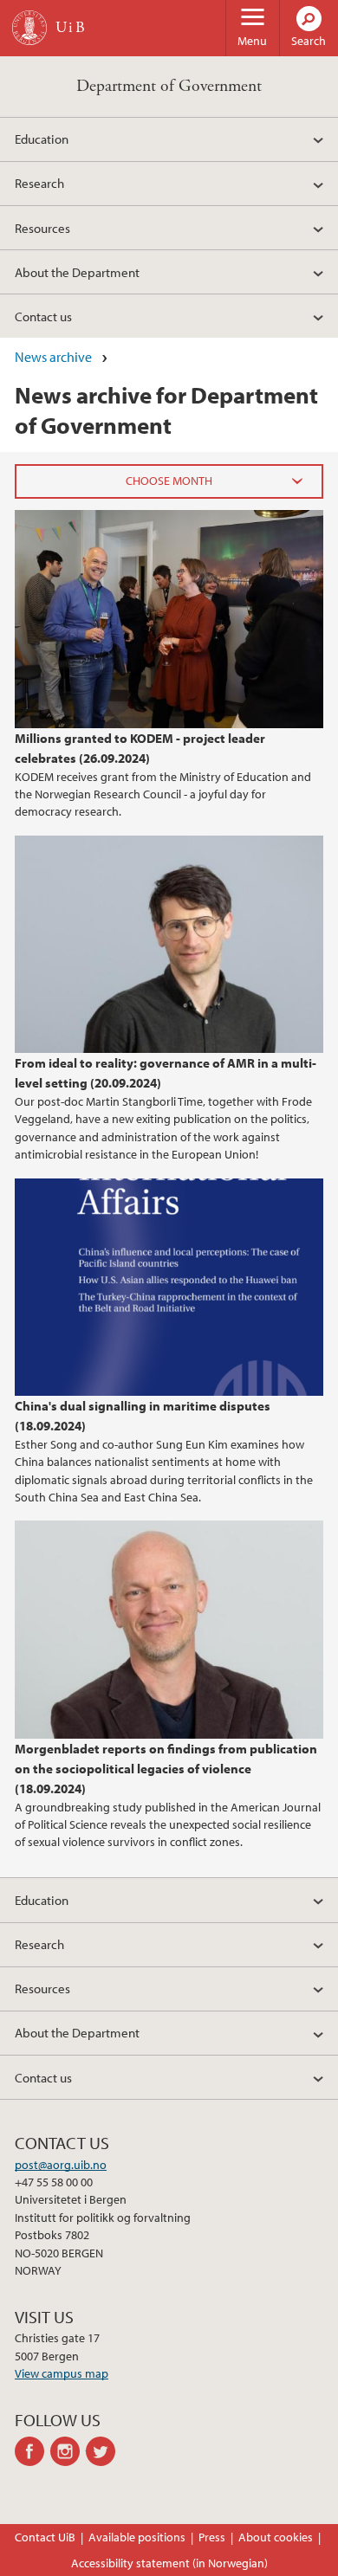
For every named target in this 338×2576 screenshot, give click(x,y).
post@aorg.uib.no (61, 2165)
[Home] (29, 28)
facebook (32, 2451)
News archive (53, 357)
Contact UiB (45, 2537)
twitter (104, 2451)
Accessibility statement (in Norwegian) (169, 2563)
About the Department (77, 272)
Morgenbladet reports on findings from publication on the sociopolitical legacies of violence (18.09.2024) (166, 1768)
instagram (68, 2451)
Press (212, 2537)
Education (42, 139)
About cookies (276, 2537)
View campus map (62, 2373)
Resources (42, 228)
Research (39, 183)
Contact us (43, 316)
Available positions (137, 2537)
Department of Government (169, 86)
